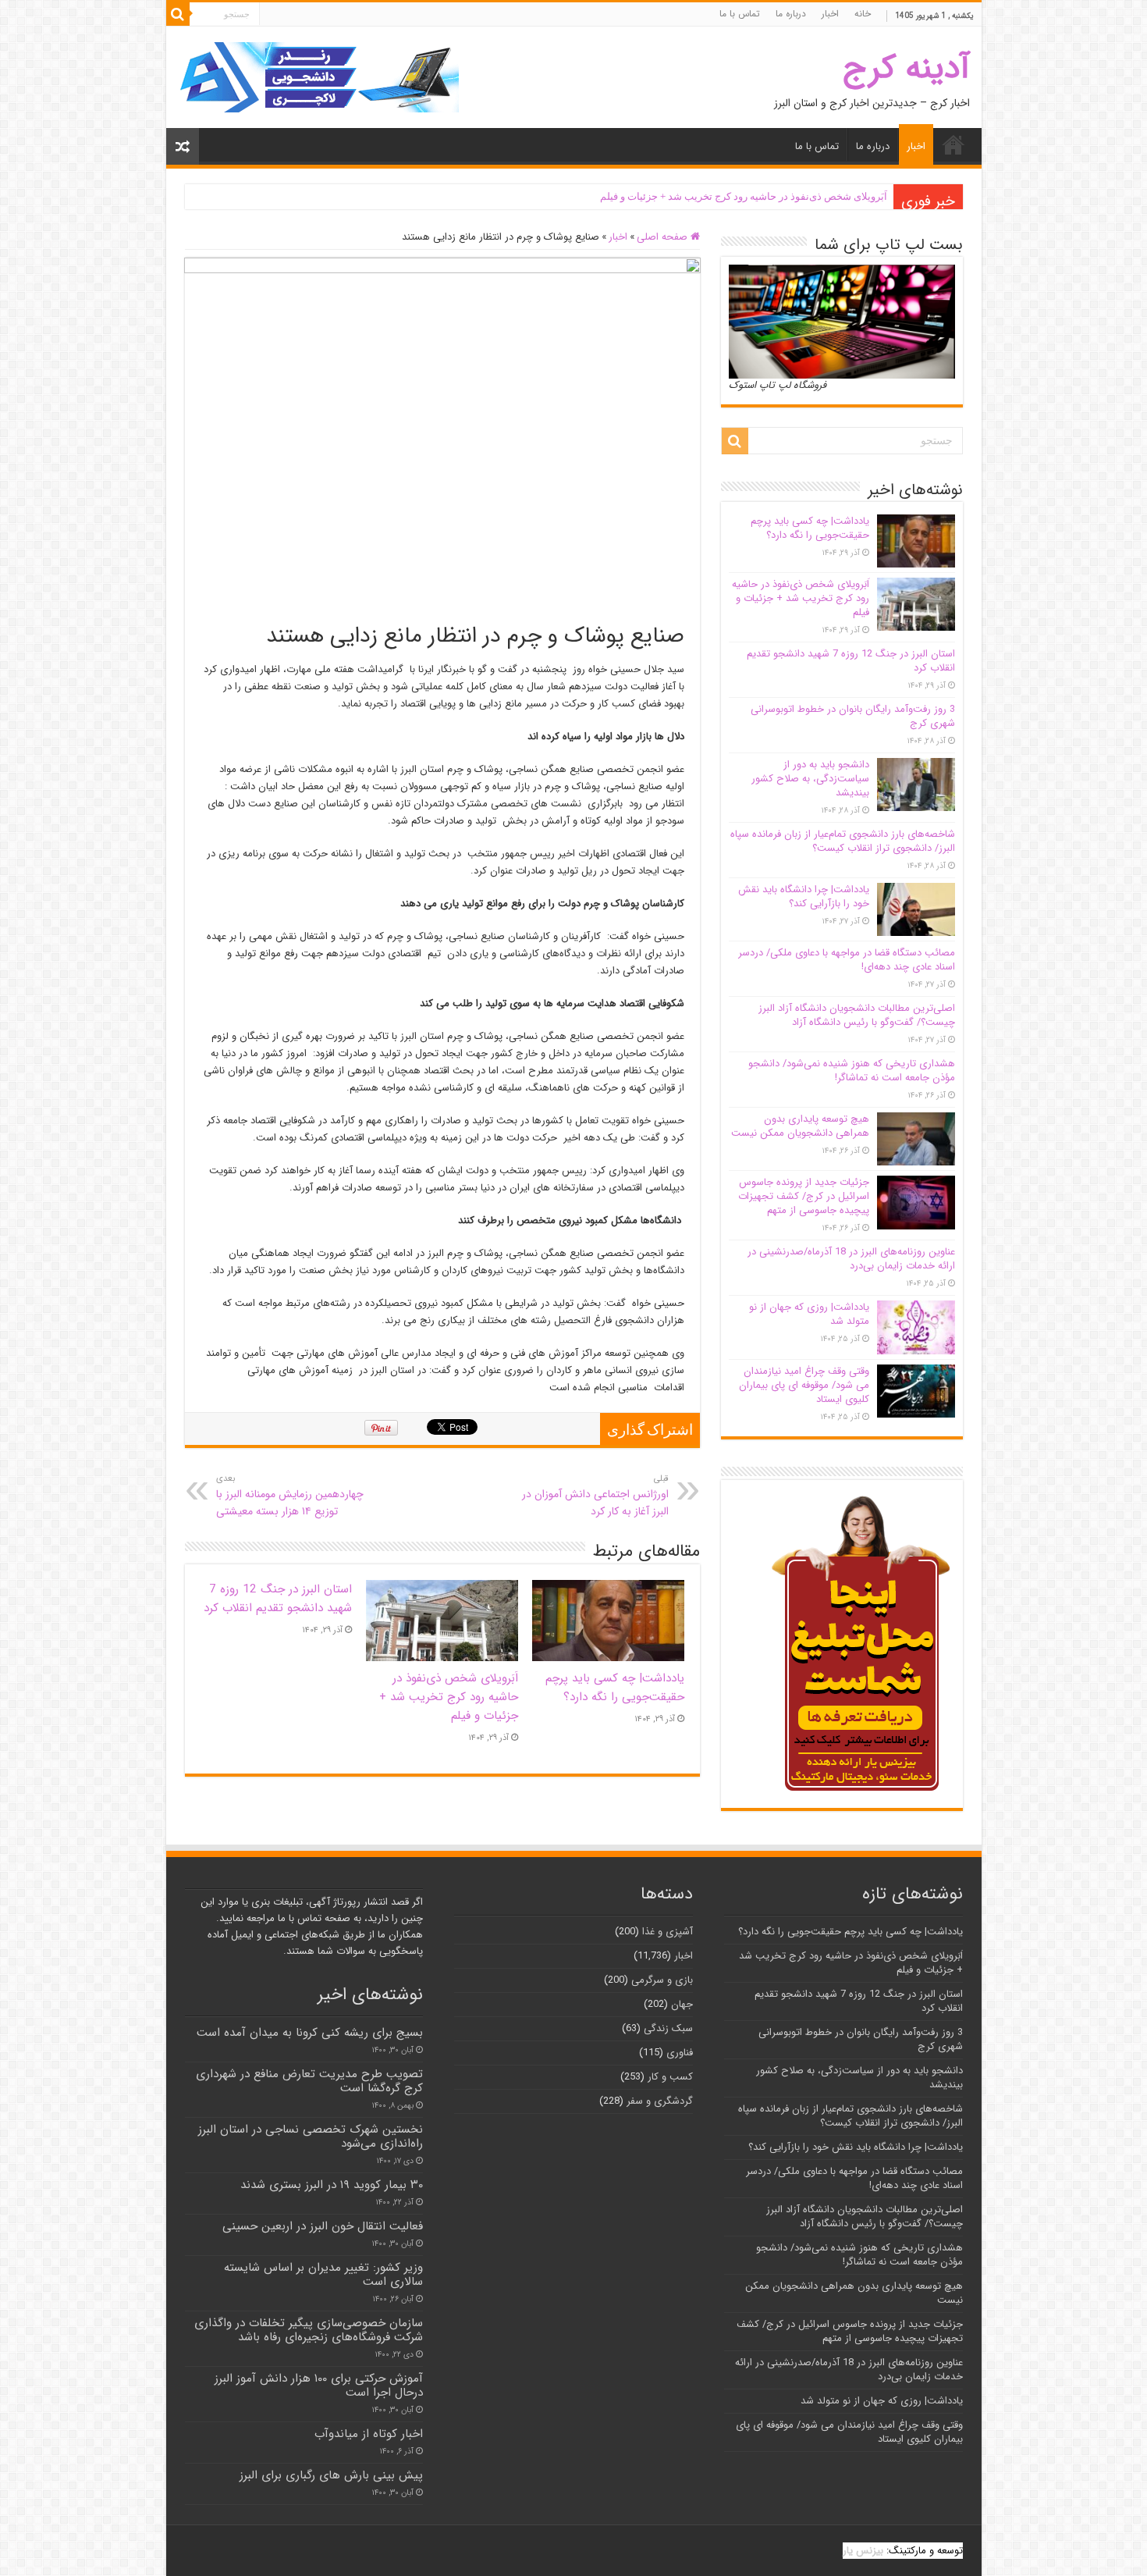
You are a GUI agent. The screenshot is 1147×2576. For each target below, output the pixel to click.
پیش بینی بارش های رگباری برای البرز (331, 2475)
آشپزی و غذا (668, 1932)
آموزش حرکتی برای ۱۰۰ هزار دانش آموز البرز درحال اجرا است (319, 2386)
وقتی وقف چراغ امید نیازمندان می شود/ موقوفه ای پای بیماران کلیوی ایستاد (804, 1385)
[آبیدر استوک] (318, 77)
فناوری (680, 2053)
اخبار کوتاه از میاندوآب (369, 2434)
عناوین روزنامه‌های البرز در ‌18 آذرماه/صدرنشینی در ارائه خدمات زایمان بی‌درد (851, 1259)
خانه (863, 14)
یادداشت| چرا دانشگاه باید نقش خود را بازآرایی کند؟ (804, 897)
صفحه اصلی (664, 237)
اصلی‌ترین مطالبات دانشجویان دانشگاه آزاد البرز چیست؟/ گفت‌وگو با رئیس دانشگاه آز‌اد (857, 1015)
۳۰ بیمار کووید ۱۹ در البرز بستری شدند (332, 2185)
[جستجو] (178, 14)
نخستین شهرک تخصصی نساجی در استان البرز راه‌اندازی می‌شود (311, 2137)
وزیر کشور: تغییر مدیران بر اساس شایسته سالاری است (323, 2275)
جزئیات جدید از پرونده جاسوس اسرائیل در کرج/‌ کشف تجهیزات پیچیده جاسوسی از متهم (804, 1196)
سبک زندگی (668, 2028)
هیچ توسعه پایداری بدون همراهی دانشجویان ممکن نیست (800, 1126)
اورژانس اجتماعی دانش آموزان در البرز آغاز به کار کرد (595, 1496)
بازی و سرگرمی (662, 1980)
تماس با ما (740, 14)
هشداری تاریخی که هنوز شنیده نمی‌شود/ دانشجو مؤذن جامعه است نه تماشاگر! (852, 1071)
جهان (682, 2004)
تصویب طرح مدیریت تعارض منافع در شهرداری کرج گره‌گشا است (309, 2081)
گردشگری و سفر (660, 2101)
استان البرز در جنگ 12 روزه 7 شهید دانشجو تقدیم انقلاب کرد (278, 1599)
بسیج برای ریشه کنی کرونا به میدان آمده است (310, 2033)
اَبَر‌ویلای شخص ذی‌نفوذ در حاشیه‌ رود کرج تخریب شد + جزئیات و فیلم (744, 196)
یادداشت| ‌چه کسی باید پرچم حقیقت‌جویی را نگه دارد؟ (615, 1688)
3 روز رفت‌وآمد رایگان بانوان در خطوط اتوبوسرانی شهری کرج (853, 716)
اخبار (830, 14)
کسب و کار (670, 2077)
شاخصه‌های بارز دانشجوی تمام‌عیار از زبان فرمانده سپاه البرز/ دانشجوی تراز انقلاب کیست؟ (843, 841)
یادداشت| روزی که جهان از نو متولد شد (809, 1314)
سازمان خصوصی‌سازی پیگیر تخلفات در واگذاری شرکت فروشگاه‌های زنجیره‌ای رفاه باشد (309, 2330)
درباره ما (791, 14)
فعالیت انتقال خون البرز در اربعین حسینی (323, 2226)
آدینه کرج (906, 68)
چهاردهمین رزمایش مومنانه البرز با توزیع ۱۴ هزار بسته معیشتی (290, 1496)
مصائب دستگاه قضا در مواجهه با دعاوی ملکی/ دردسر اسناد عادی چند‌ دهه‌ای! (847, 960)
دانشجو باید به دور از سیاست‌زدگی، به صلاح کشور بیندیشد (810, 779)
